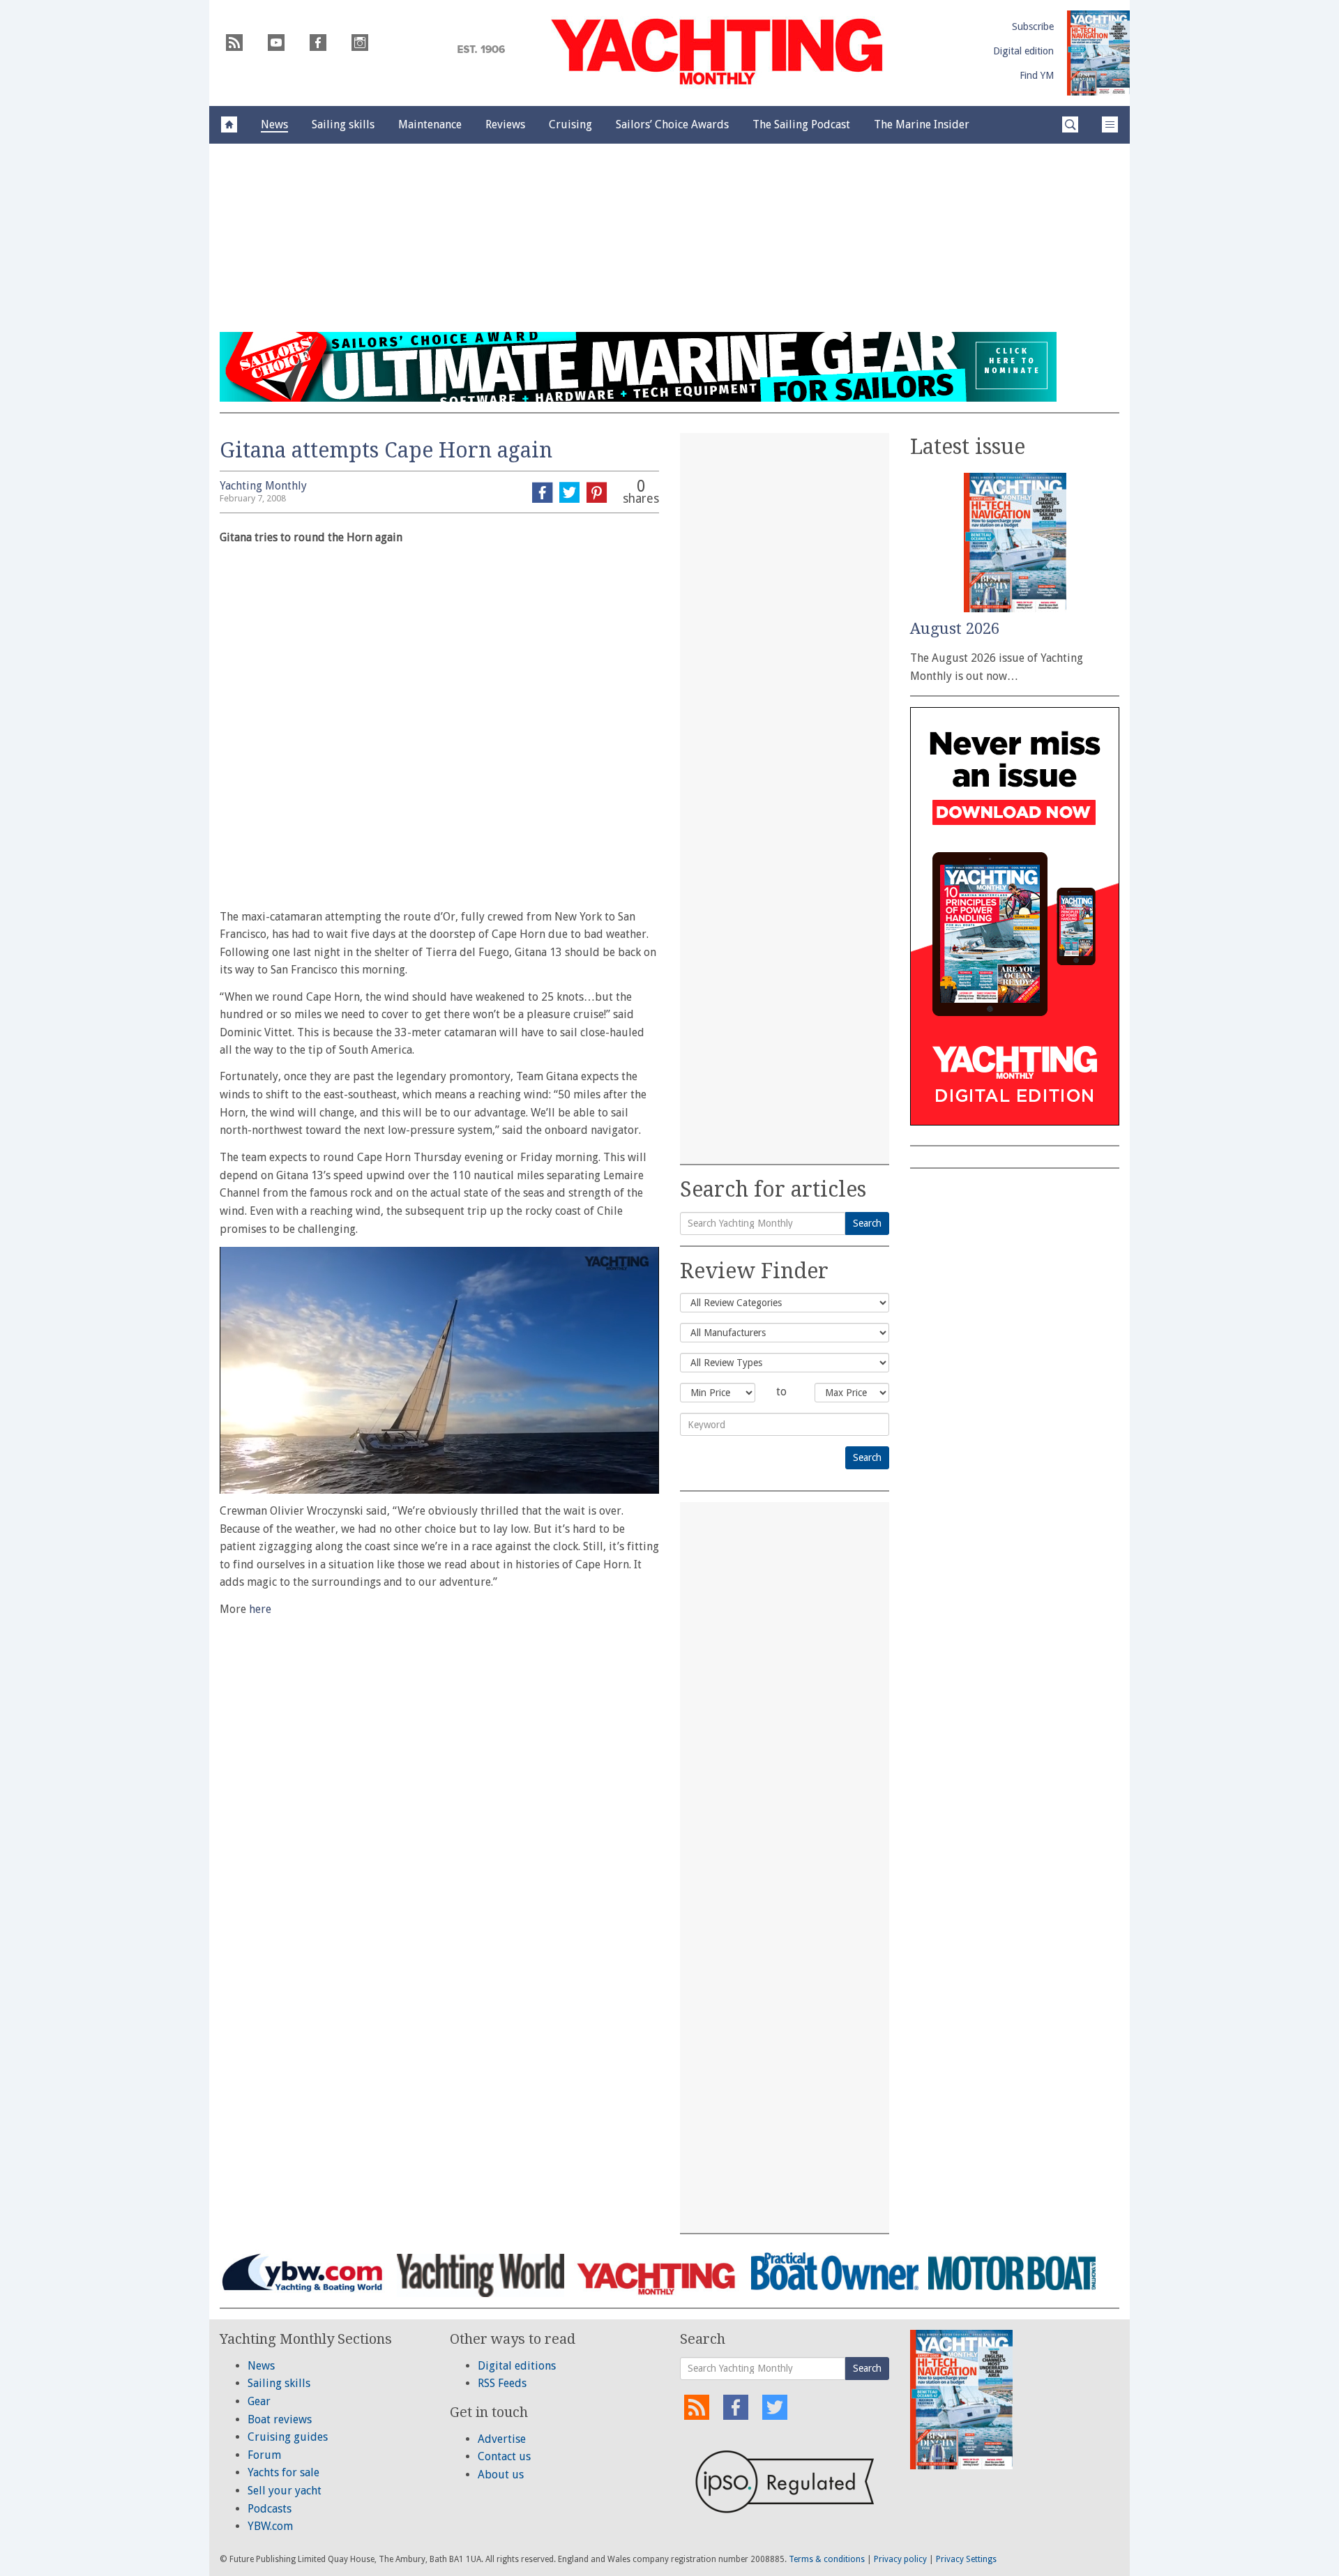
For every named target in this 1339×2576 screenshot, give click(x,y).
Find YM (1037, 75)
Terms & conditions (827, 2559)
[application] (439, 1370)
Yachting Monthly (263, 486)
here (260, 1609)
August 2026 (955, 629)
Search (867, 1223)
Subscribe (1033, 26)
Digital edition (1023, 51)
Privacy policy (900, 2559)
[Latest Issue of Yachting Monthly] (1098, 53)
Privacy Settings (966, 2559)
